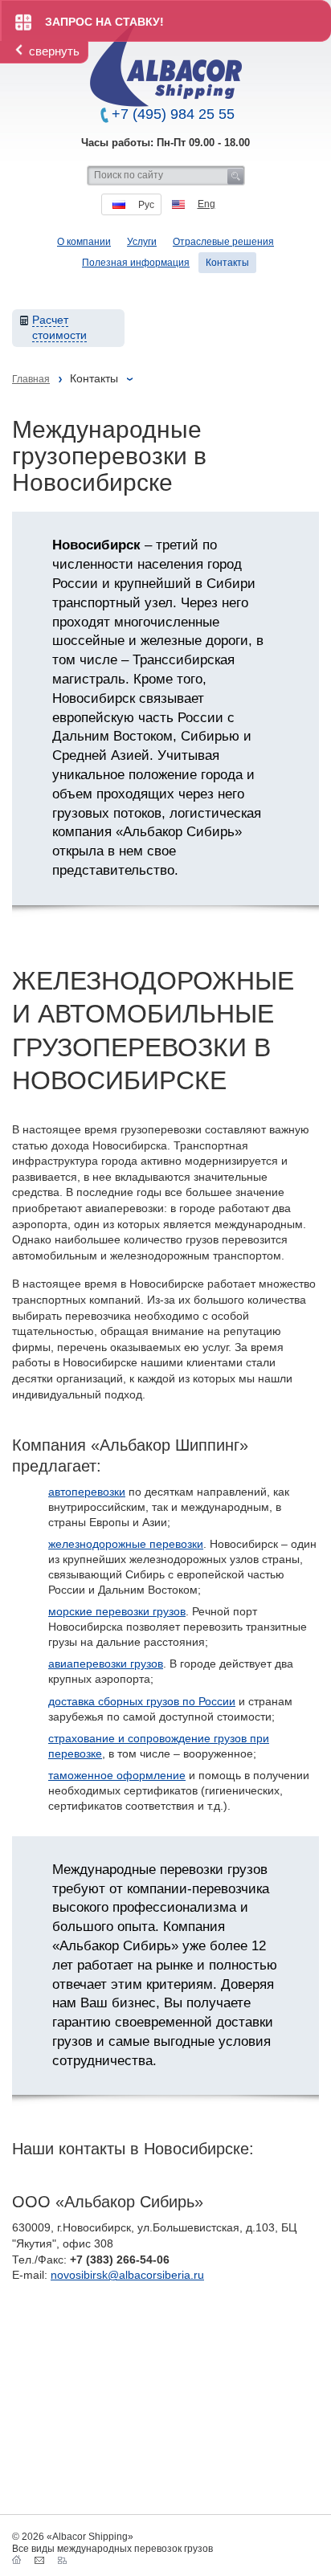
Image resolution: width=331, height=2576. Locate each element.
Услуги (142, 242)
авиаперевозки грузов (106, 1664)
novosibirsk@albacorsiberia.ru (127, 2275)
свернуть (54, 51)
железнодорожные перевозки (126, 1544)
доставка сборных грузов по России (142, 1701)
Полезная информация (136, 263)
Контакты (227, 263)
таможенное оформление (117, 1775)
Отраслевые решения (223, 242)
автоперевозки (87, 1492)
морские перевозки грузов (117, 1611)
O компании (84, 242)
